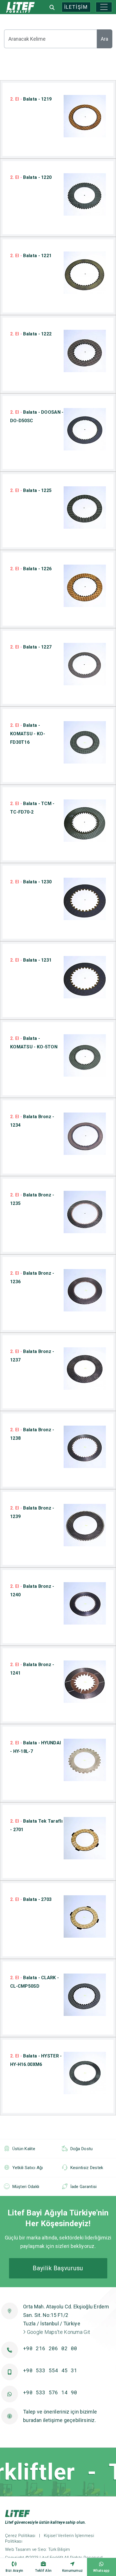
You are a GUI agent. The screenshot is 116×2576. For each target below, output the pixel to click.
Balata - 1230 (31, 882)
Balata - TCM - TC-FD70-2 (32, 808)
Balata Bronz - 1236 (32, 1277)
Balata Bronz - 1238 (32, 1434)
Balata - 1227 (31, 647)
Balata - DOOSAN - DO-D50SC (37, 416)
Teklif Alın (43, 2571)
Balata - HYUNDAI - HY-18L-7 (35, 1747)
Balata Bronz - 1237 (32, 1356)
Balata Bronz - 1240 (32, 1591)
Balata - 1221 (31, 256)
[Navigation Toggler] (104, 7)
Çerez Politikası (20, 2536)
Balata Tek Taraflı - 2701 (36, 1825)
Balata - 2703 (31, 1899)
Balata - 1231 (31, 960)
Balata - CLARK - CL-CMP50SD (34, 1982)
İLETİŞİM (76, 7)
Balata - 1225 (31, 490)
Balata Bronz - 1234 (32, 1121)
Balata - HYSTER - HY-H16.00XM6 (36, 2060)
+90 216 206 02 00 (50, 2348)
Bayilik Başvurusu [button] (58, 2268)
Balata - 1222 (31, 334)
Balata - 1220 (31, 177)
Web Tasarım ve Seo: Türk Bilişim (38, 2549)
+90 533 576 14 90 (50, 2392)
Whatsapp (101, 2571)
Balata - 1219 (31, 99)
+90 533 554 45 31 (50, 2370)
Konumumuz (73, 2571)
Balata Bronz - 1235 (32, 1199)
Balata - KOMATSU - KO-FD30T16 (28, 734)
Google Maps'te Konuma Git (58, 2332)
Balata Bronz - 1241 (32, 1669)
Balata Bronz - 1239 (32, 1512)
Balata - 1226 (31, 569)
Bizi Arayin (14, 2571)
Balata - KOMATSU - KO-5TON (34, 1043)
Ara (104, 39)
